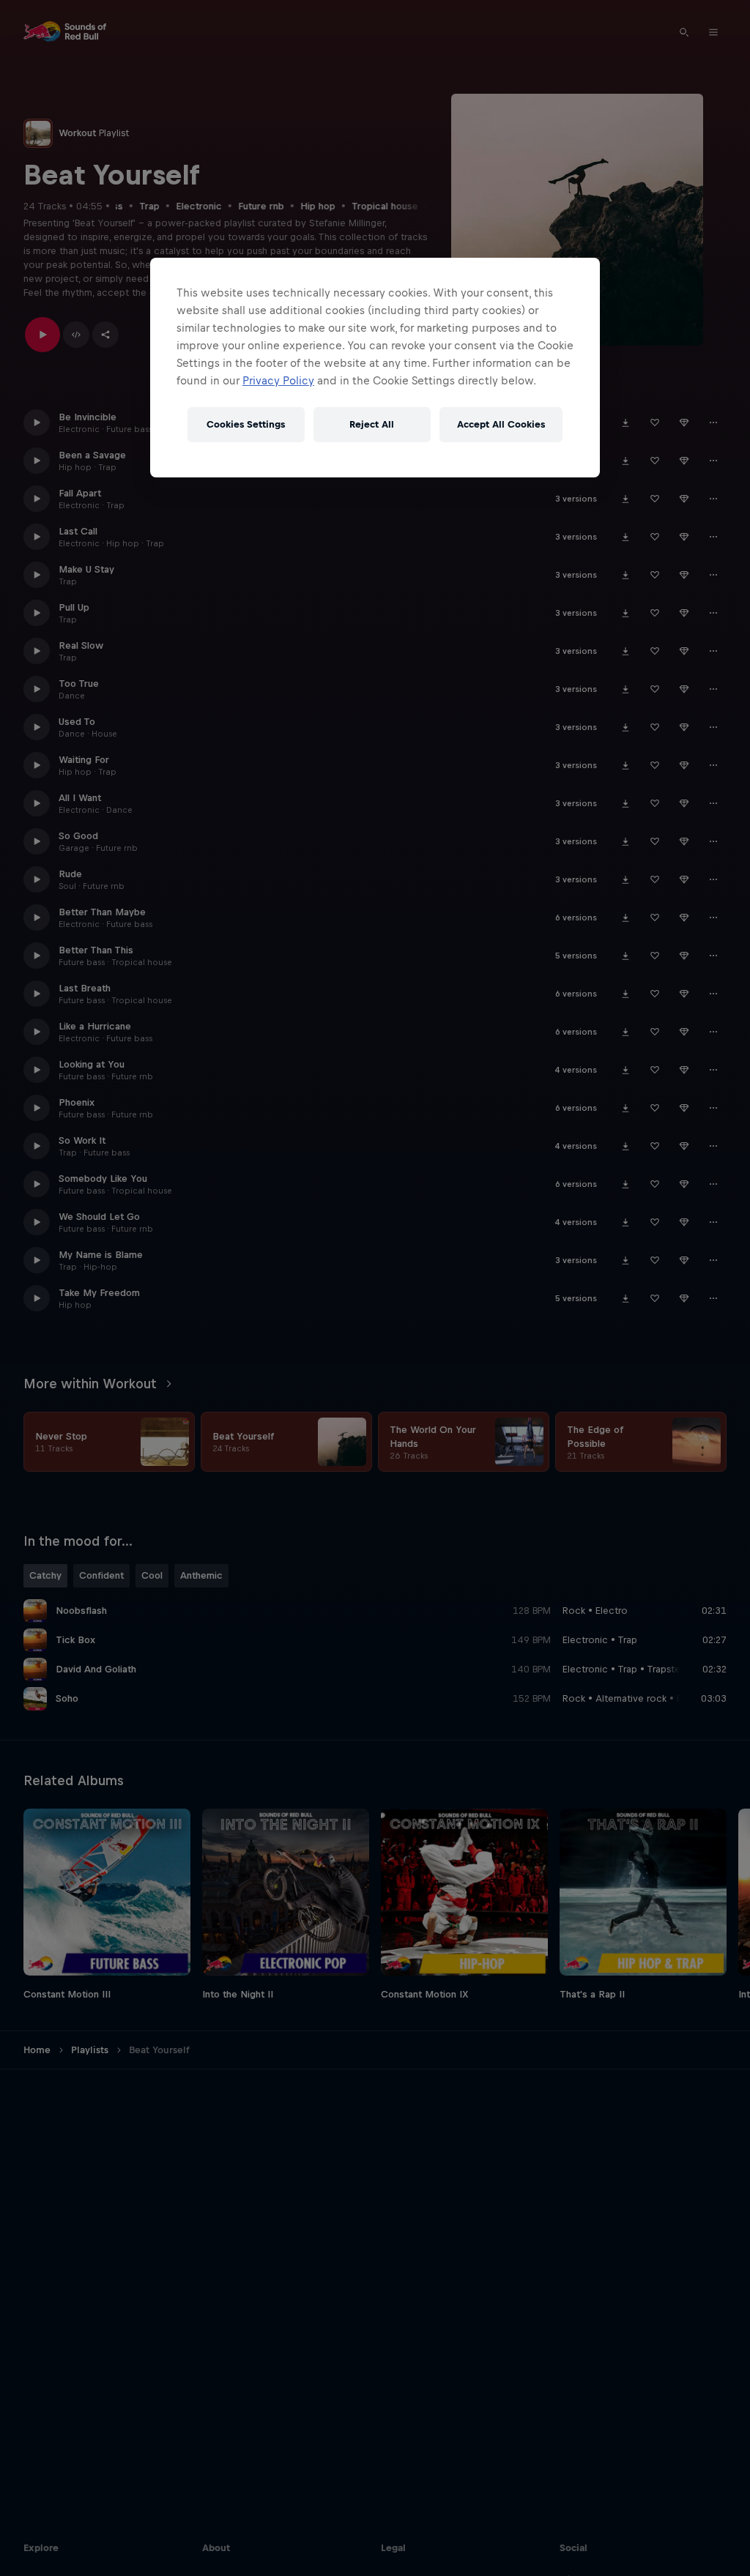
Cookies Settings (246, 424)
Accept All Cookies (501, 424)
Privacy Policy (278, 380)
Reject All (372, 424)
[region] (375, 368)
